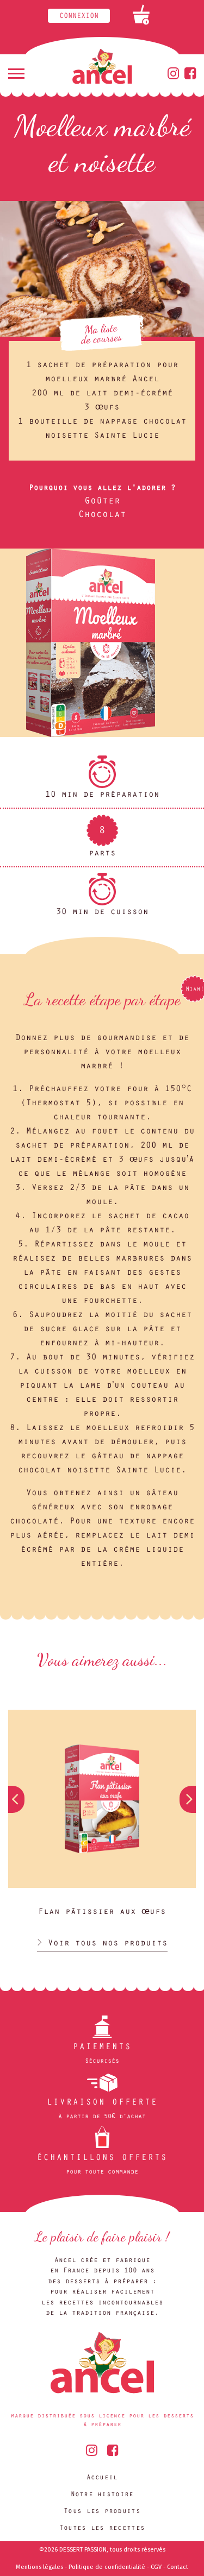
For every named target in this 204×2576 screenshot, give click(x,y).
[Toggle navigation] (16, 74)
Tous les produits (102, 2512)
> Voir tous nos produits (102, 1944)
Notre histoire (102, 2495)
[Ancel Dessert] (102, 71)
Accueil (102, 2478)
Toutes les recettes (102, 2528)
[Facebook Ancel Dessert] (190, 77)
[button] (188, 1799)
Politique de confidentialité (107, 2567)
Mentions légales (39, 2567)
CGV (156, 2567)
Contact (178, 2567)
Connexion (79, 17)
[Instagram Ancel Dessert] (173, 77)
